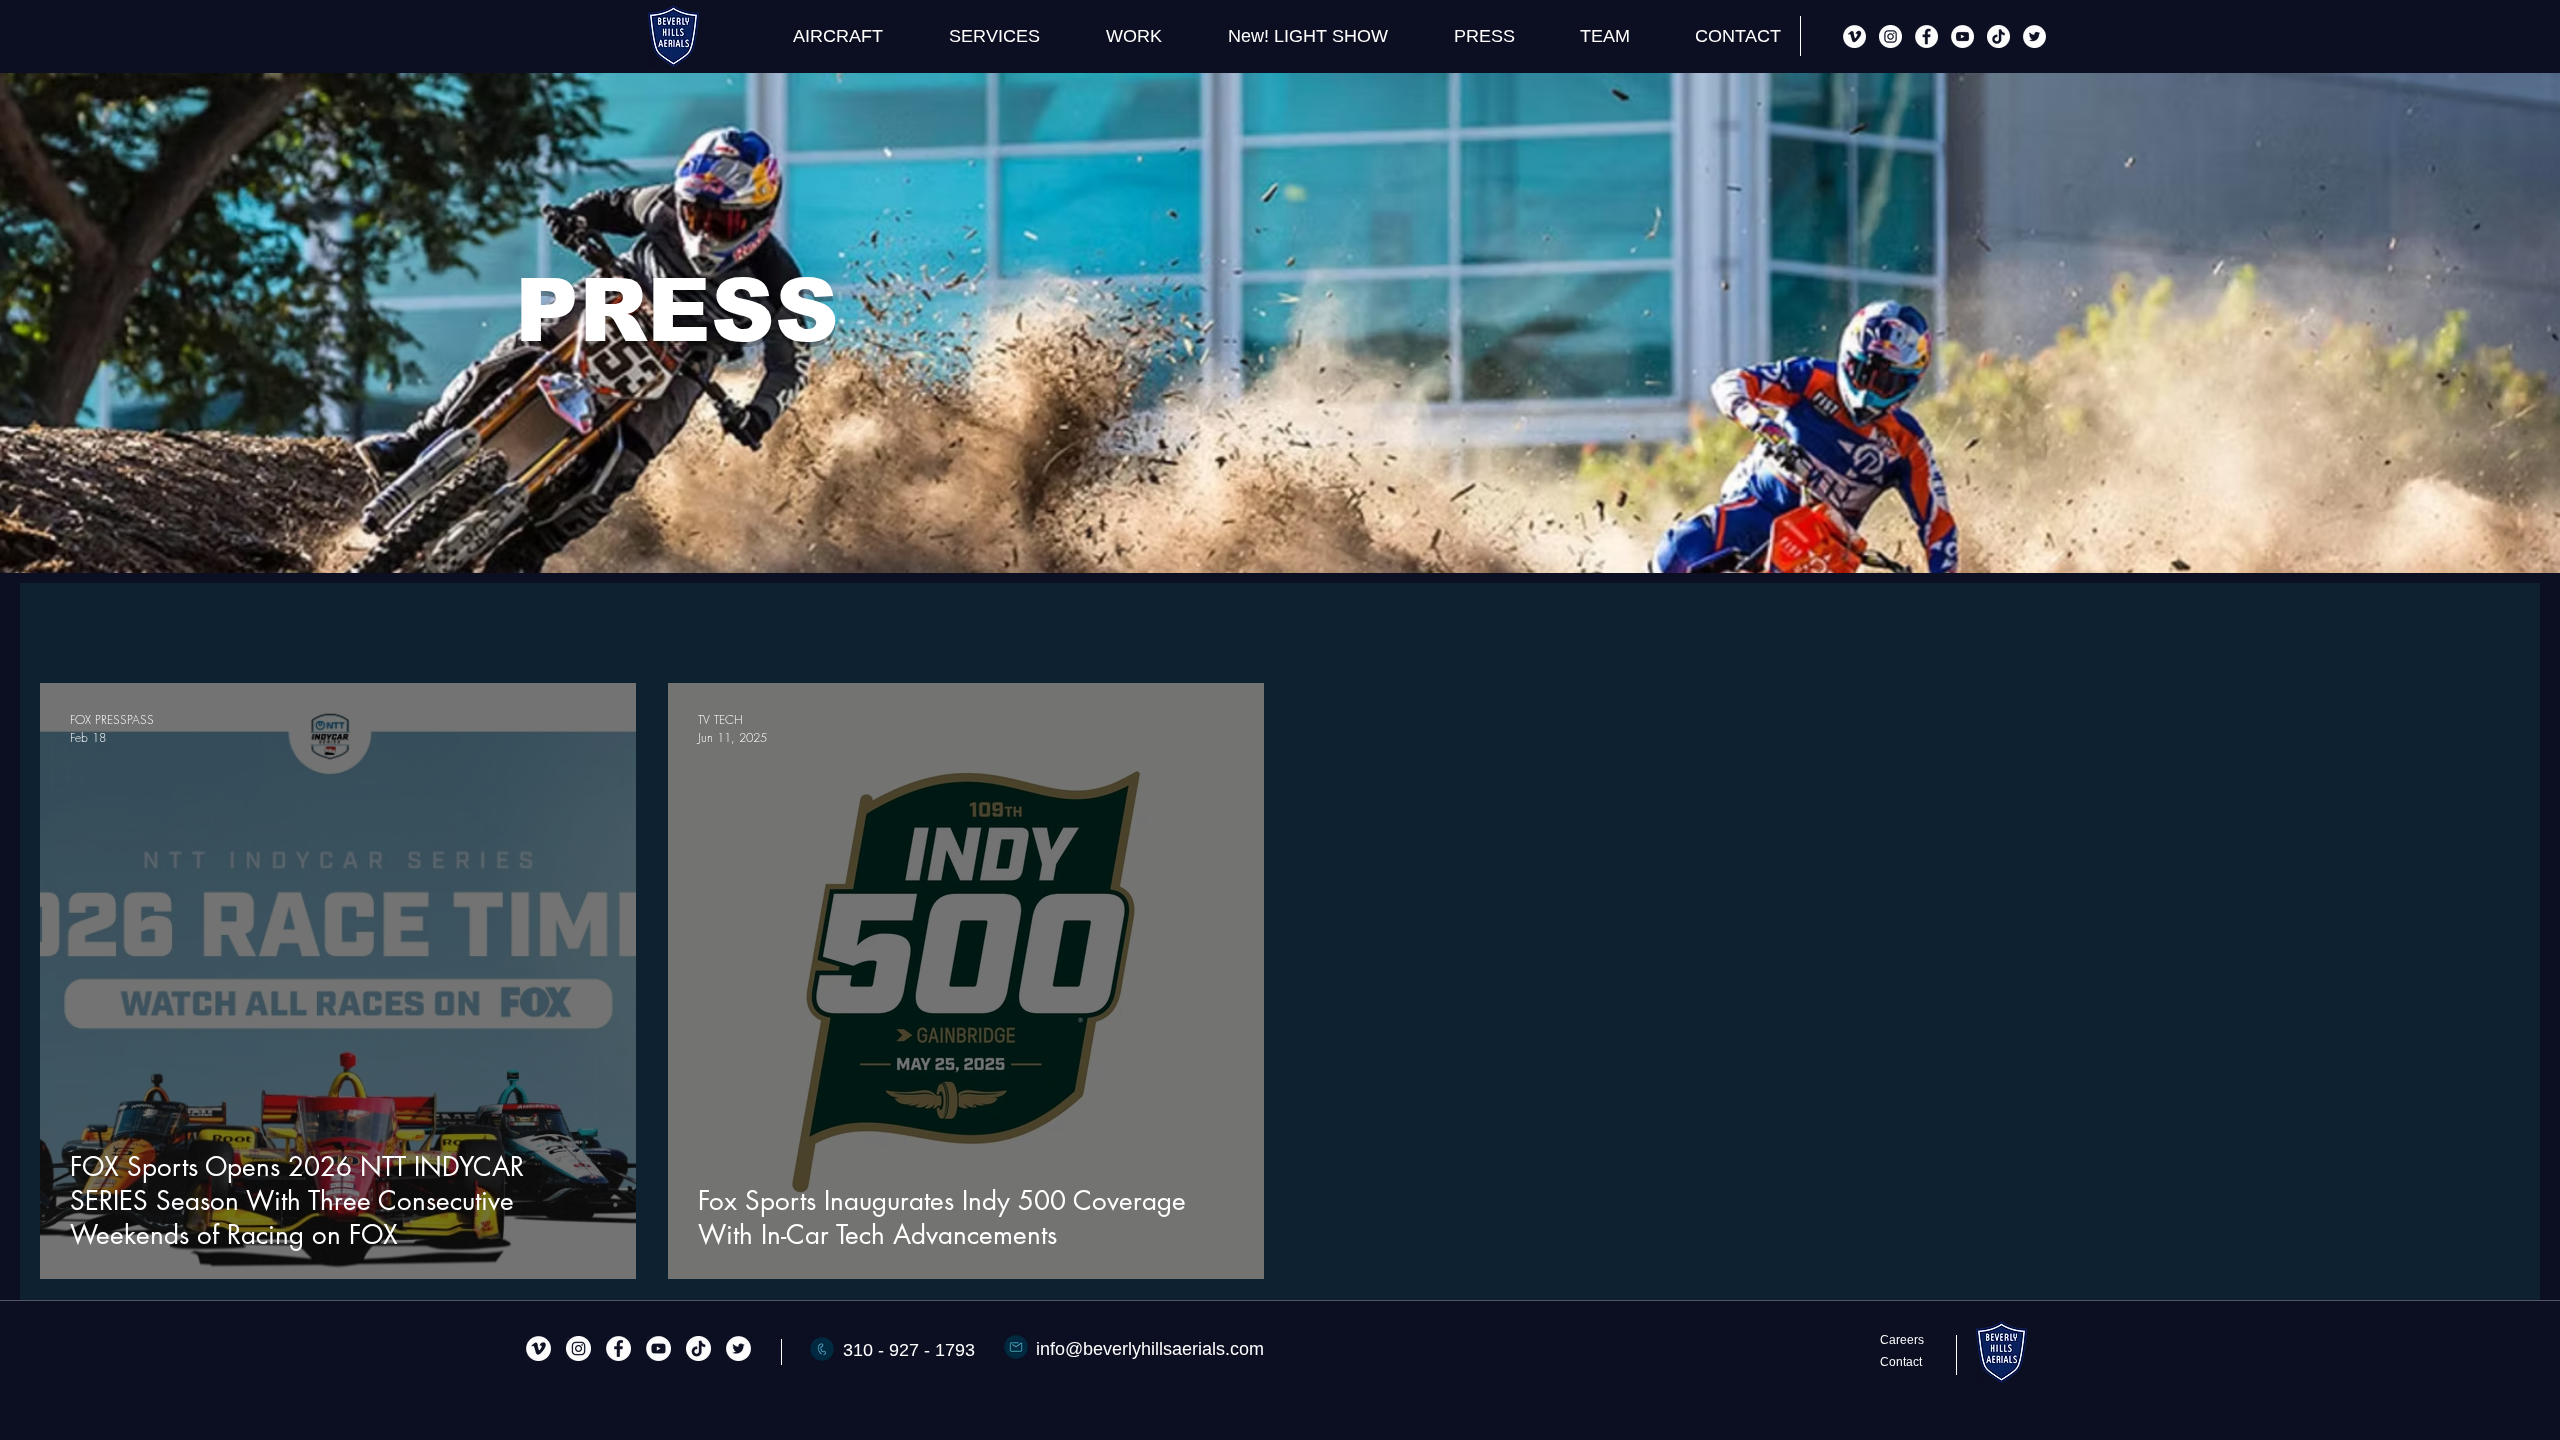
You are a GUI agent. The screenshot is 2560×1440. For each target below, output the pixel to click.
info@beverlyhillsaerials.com (1150, 1349)
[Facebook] (1926, 36)
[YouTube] (1962, 36)
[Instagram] (1890, 36)
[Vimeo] (1854, 36)
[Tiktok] (1998, 36)
